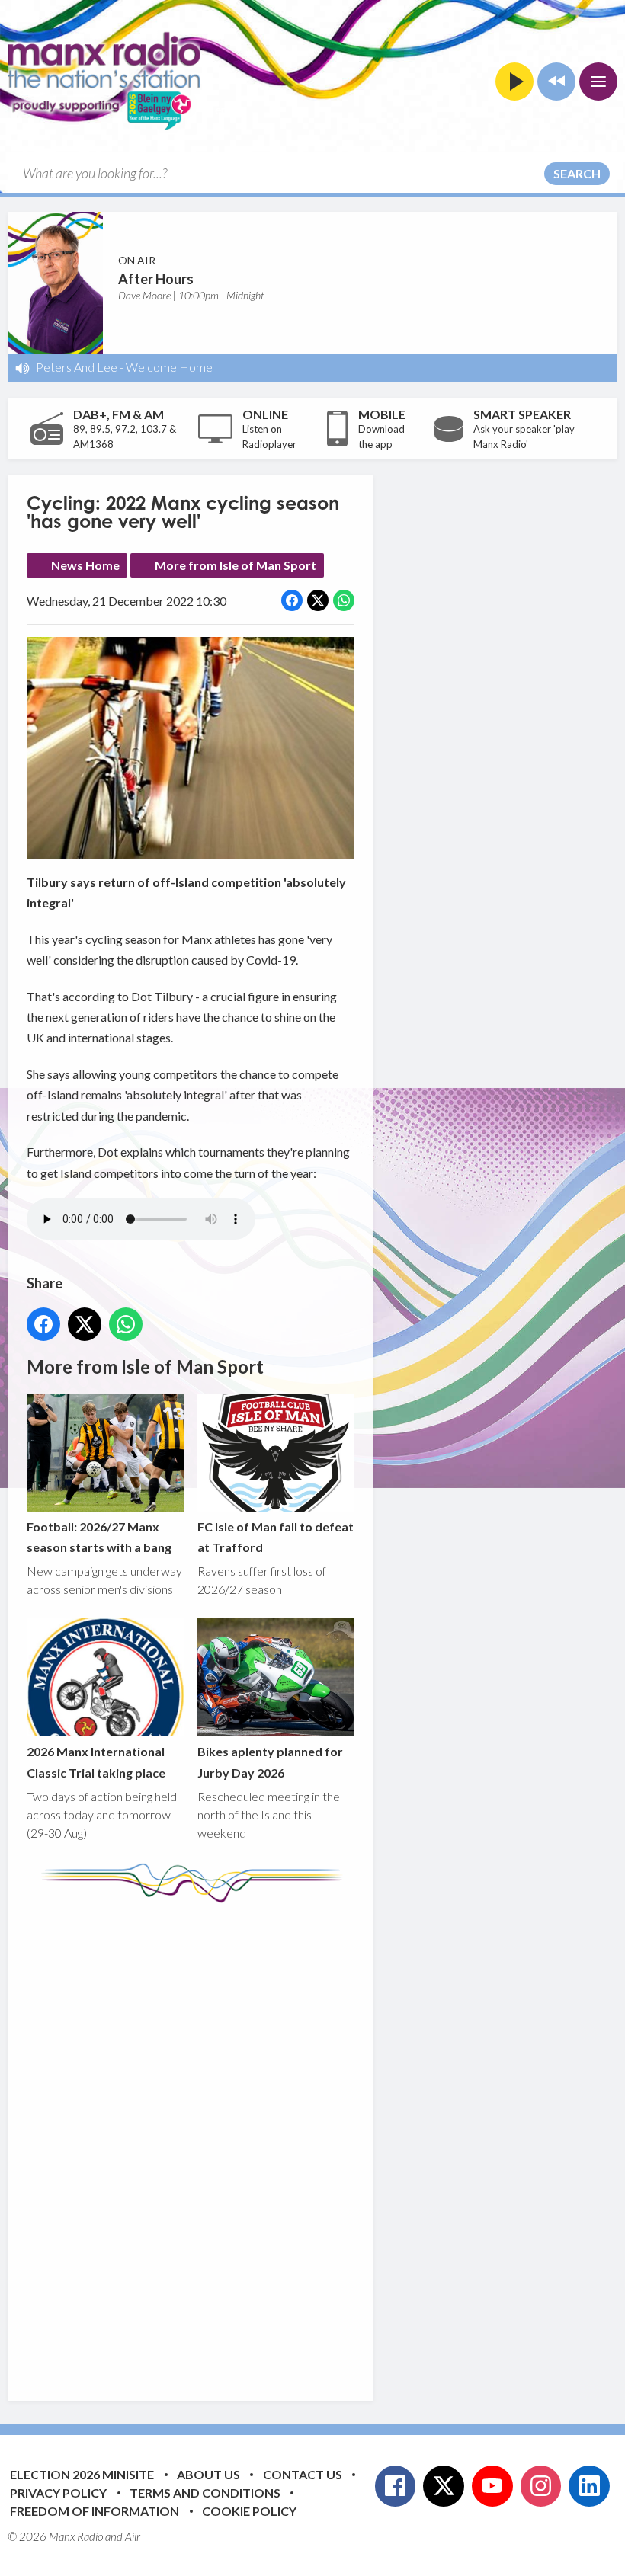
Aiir (133, 2536)
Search (577, 173)
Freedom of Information (95, 2511)
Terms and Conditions (205, 2493)
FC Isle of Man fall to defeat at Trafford (276, 1537)
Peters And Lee (77, 367)
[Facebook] (396, 2486)
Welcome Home (169, 367)
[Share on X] (318, 600)
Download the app (381, 437)
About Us (208, 2474)
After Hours (156, 279)
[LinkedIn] (589, 2486)
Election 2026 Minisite (82, 2474)
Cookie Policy (249, 2511)
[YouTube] (492, 2486)
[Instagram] (541, 2486)
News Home (85, 565)
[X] (444, 2486)
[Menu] (598, 82)
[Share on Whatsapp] (344, 600)
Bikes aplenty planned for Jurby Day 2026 (270, 1762)
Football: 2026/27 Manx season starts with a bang (99, 1537)
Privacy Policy (58, 2493)
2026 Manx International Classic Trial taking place (96, 1762)
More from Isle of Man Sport (236, 565)
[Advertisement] (312, 2140)
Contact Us (303, 2474)
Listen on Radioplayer (269, 437)
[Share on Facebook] (292, 600)
